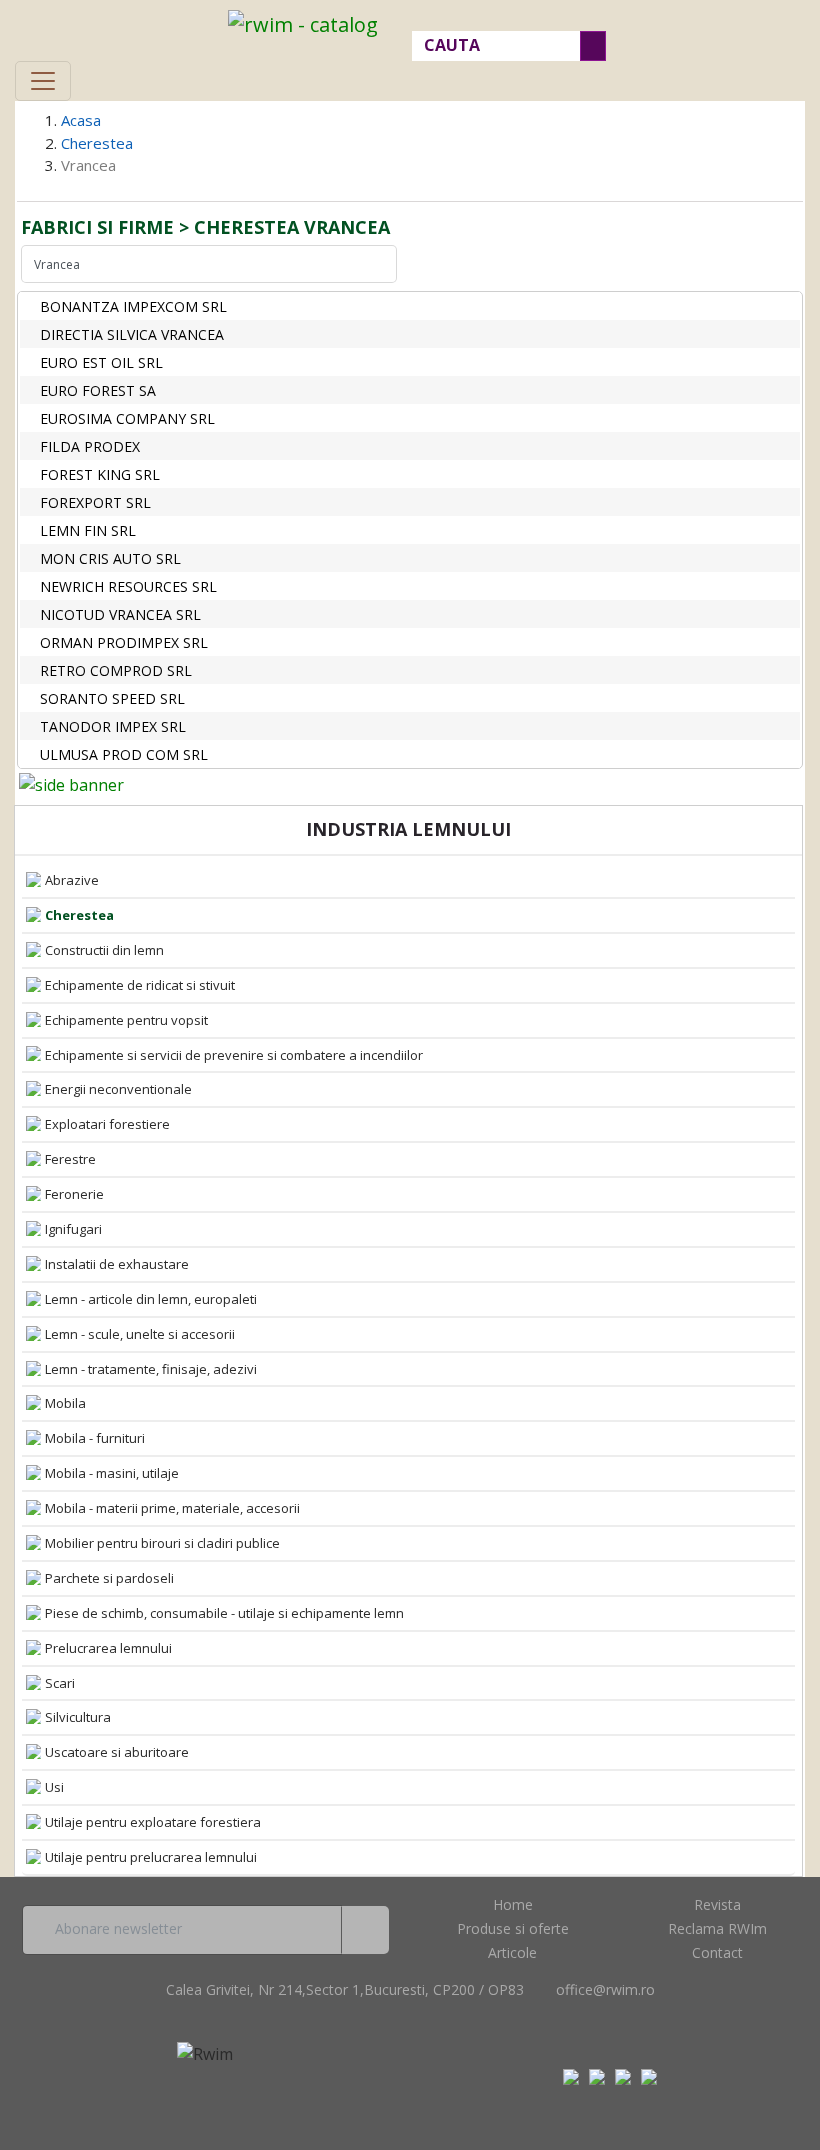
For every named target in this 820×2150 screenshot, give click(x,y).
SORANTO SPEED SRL (112, 698)
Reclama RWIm (717, 1928)
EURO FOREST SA (98, 390)
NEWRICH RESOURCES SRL (128, 586)
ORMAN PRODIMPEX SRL (124, 642)
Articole (512, 1952)
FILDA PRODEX (90, 446)
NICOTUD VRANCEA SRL (120, 614)
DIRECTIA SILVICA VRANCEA (132, 334)
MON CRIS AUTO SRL (110, 558)
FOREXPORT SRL (95, 502)
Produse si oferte (513, 1928)
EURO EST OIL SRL (101, 362)
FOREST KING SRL (100, 474)
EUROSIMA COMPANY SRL (127, 418)
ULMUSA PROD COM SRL (124, 754)
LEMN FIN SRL (88, 530)
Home (513, 1904)
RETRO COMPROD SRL (116, 670)
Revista (717, 1904)
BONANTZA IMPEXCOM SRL (133, 306)
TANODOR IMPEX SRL (113, 726)
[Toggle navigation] (43, 81)
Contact (717, 1952)
